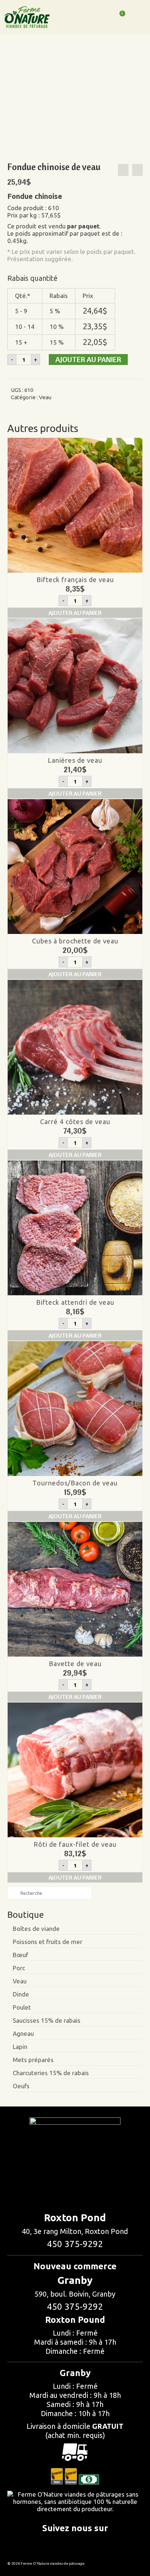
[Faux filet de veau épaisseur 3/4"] (137, 170)
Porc (19, 1968)
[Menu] (137, 19)
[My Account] (101, 17)
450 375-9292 (75, 2244)
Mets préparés (33, 2060)
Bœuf (20, 1955)
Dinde (21, 1994)
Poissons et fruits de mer (48, 1942)
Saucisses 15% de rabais (47, 2020)
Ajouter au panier (88, 359)
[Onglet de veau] (123, 170)
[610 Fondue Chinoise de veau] (68, 100)
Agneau (23, 2033)
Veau (45, 397)
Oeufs (21, 2086)
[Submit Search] (13, 1893)
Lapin (20, 2047)
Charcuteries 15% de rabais (51, 2073)
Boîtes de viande (36, 1929)
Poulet (22, 2007)
